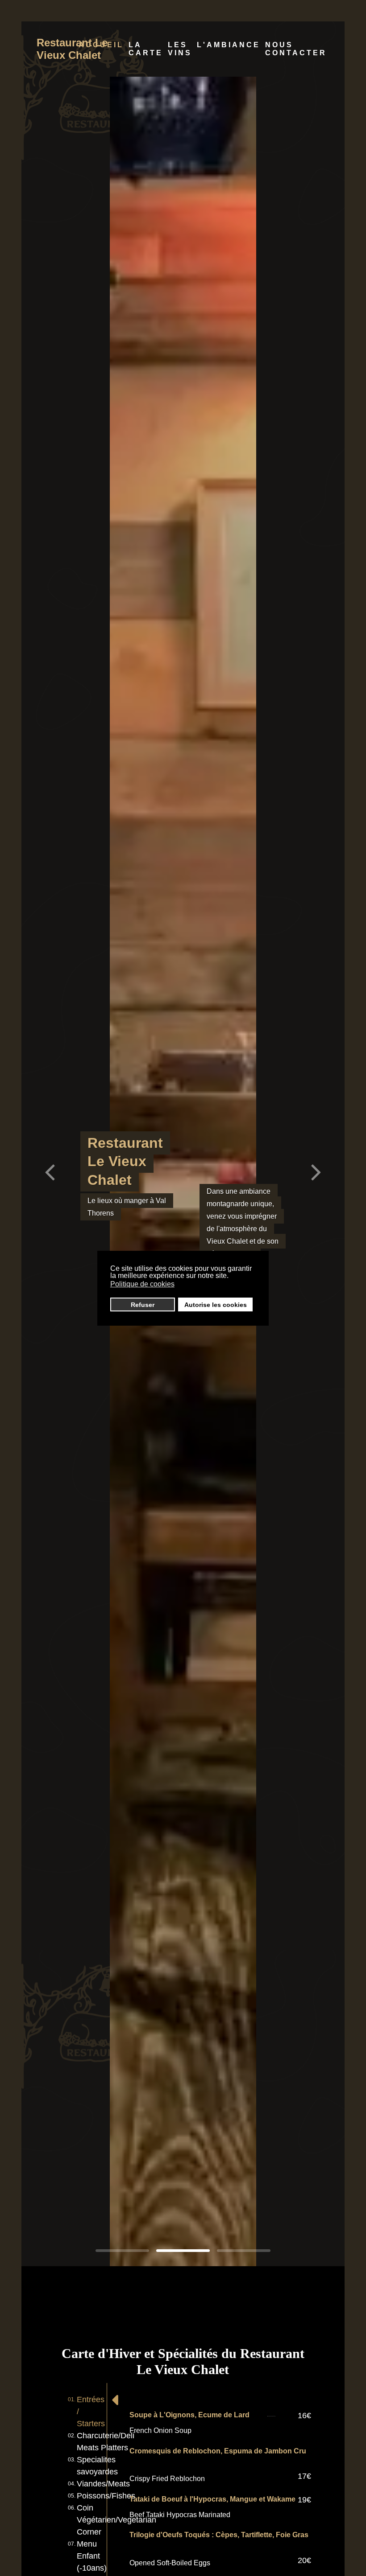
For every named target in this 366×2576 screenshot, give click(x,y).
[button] (316, 1171)
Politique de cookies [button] (142, 1284)
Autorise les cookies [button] (216, 1305)
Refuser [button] (143, 1305)
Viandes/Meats (103, 2484)
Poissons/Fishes (106, 2496)
